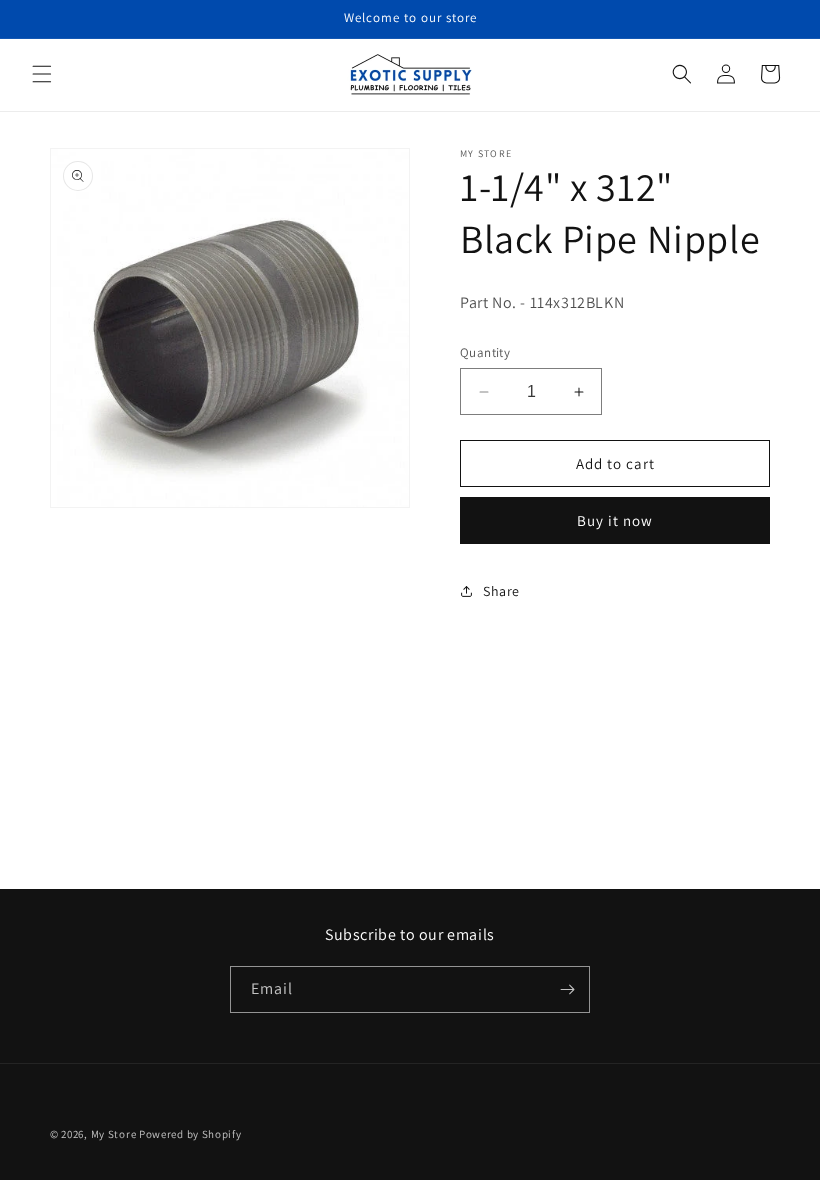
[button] (42, 74)
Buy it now (615, 520)
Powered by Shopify (190, 1134)
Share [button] (501, 591)
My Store (114, 1134)
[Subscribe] (567, 989)
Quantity (485, 352)
